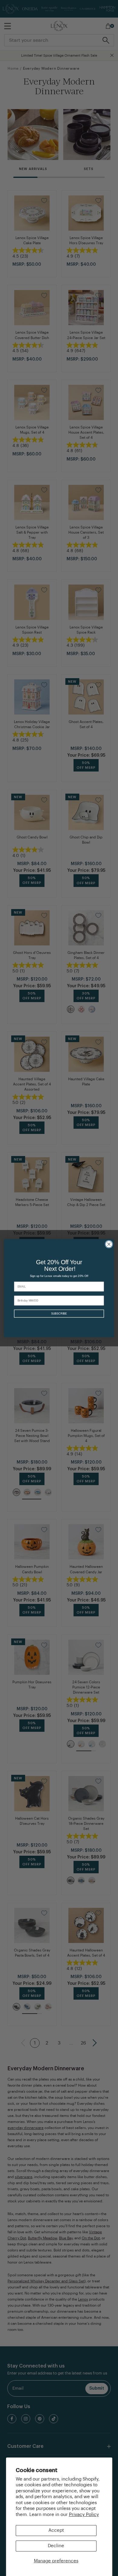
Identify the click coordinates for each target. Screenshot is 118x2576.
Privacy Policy (84, 2515)
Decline (56, 2546)
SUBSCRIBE (59, 1313)
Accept (56, 2530)
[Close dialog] (109, 1244)
